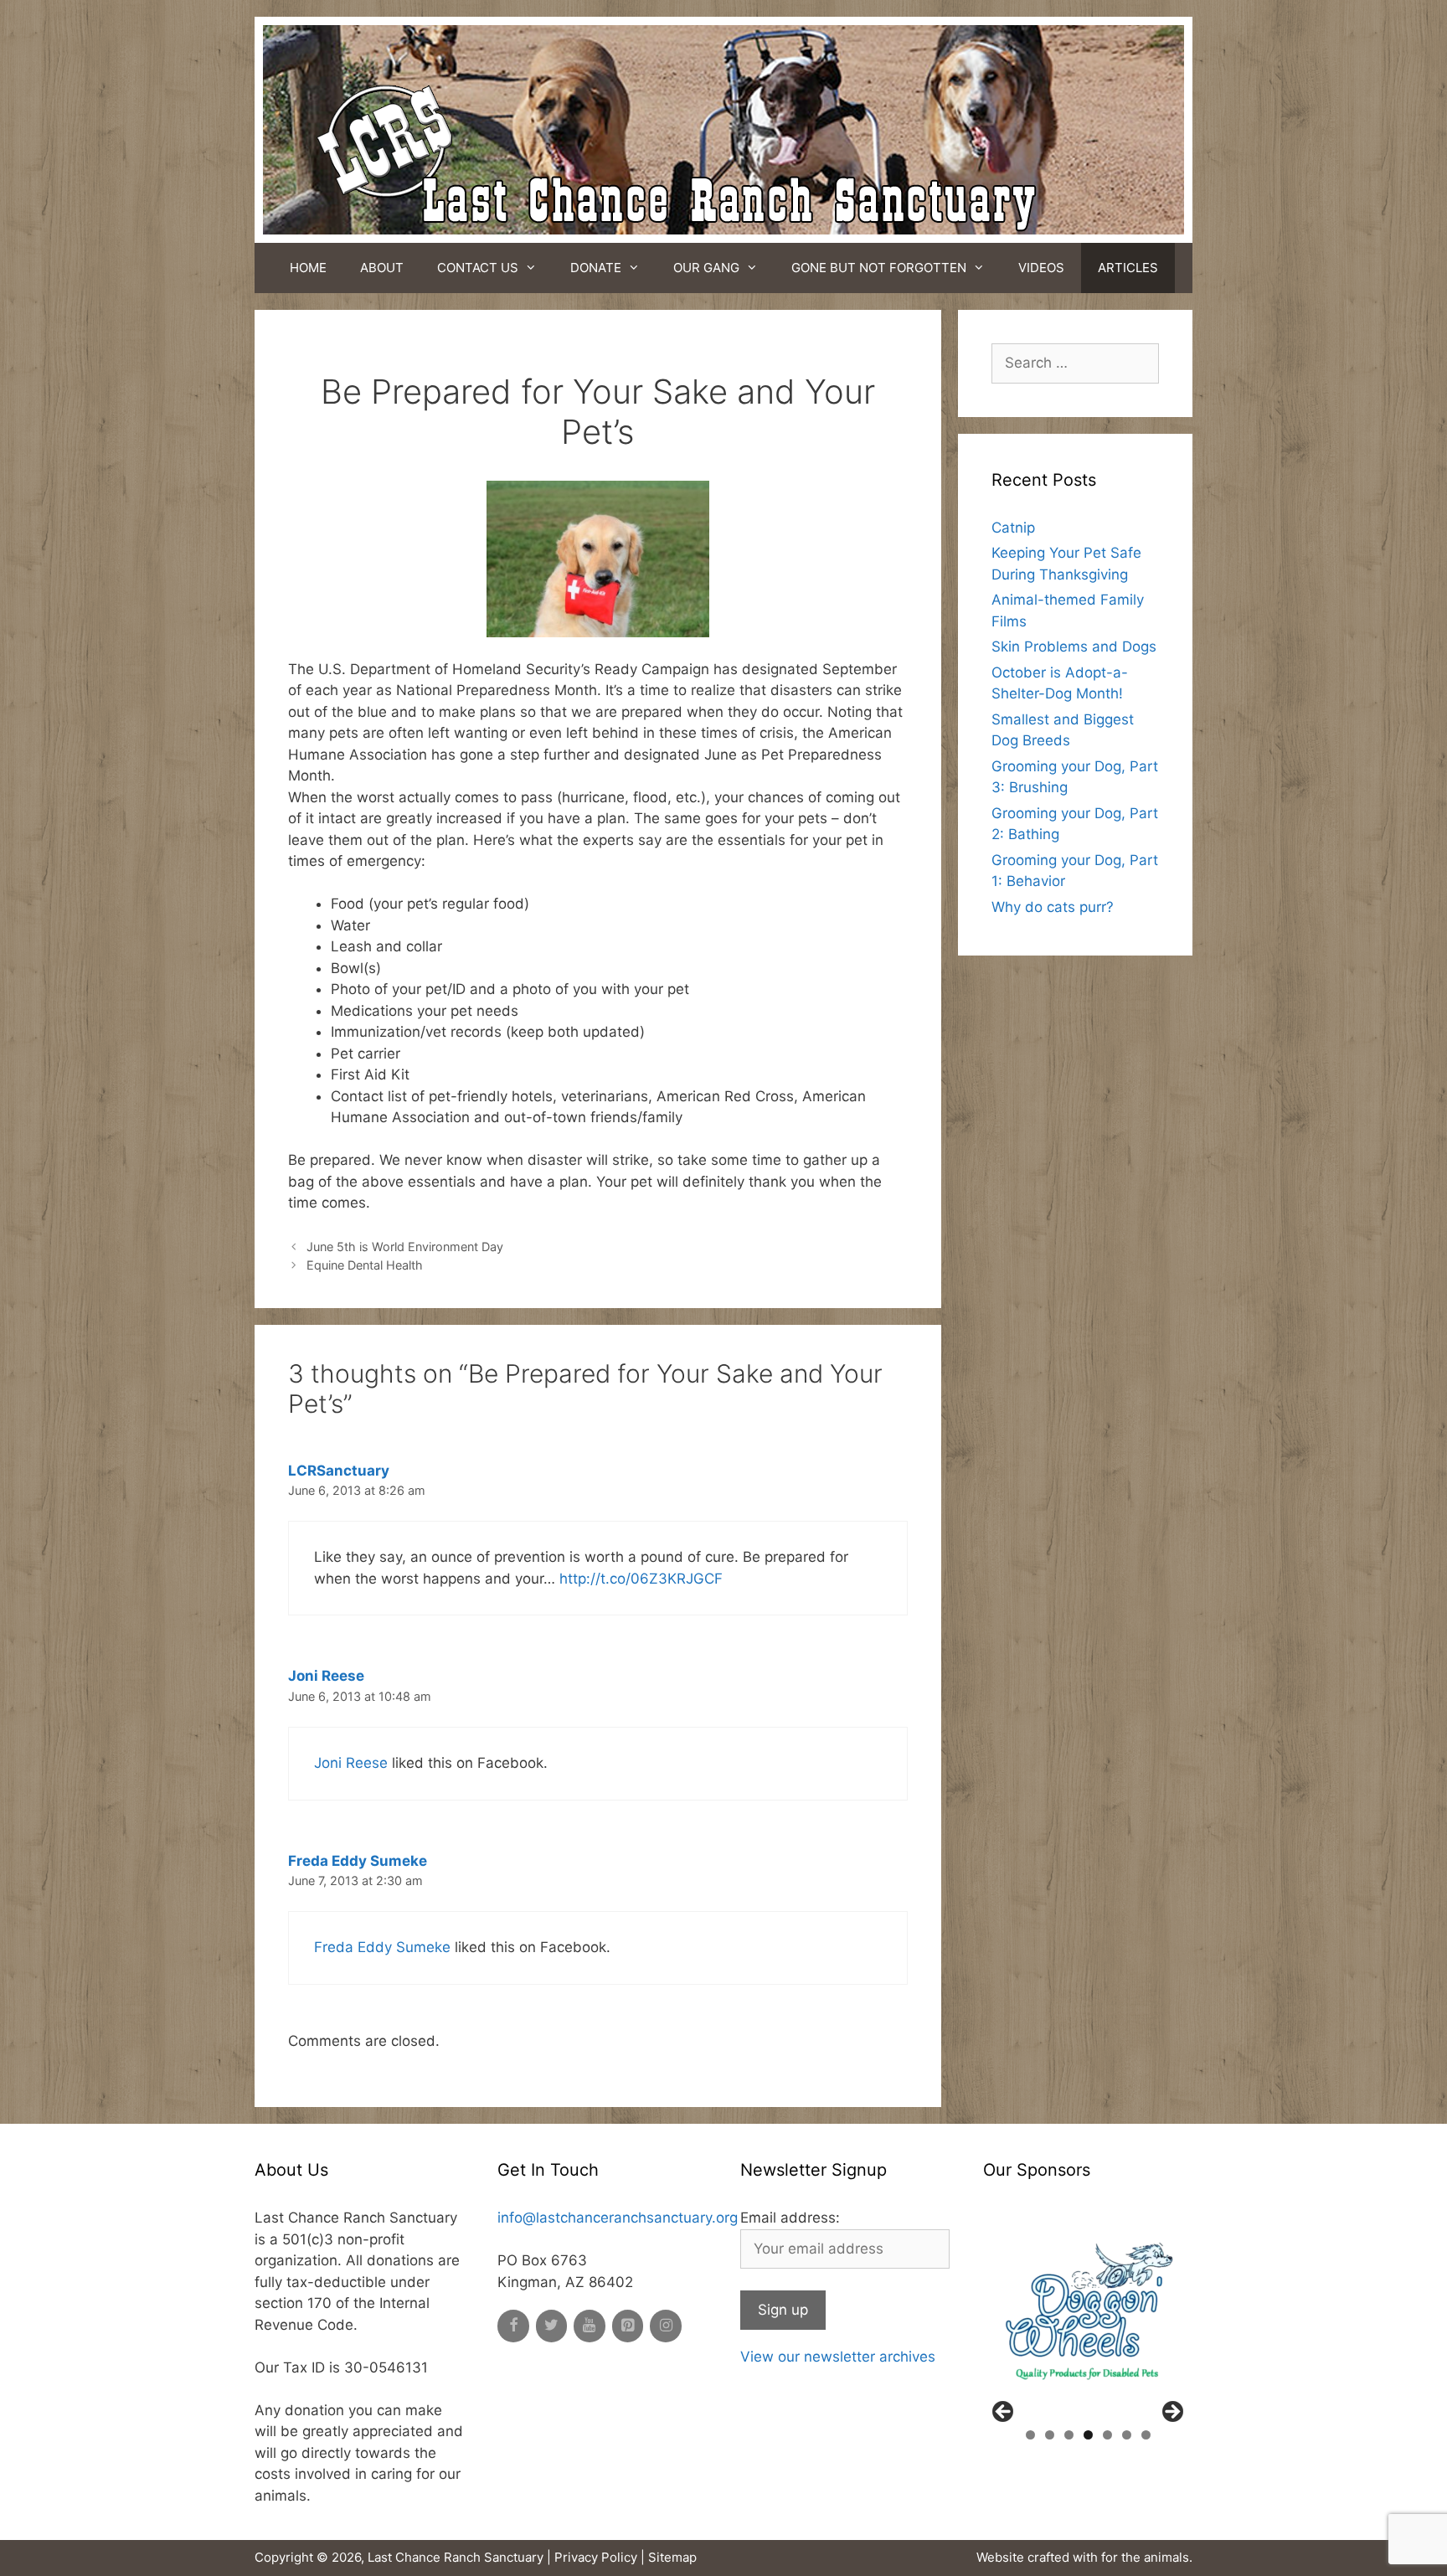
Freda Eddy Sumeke (358, 1861)
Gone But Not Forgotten (879, 268)
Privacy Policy (596, 2557)
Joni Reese (326, 1676)
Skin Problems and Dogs (1074, 647)
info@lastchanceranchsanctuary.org (618, 2218)
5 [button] (1107, 2435)
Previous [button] (1004, 2413)
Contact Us (478, 268)
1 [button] (1030, 2435)
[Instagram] (666, 2326)
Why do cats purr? (1053, 907)
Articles (1128, 268)
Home (308, 268)
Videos (1041, 268)
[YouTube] (590, 2326)
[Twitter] (552, 2326)
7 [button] (1146, 2435)
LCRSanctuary (339, 1471)
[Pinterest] (628, 2326)
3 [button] (1069, 2435)
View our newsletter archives (838, 2357)
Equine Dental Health (365, 1265)
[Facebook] (513, 2326)
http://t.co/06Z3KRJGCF (641, 1579)
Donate (596, 268)
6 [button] (1127, 2435)
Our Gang (706, 268)
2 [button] (1050, 2435)
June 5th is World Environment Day (405, 1247)
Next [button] (1172, 2413)
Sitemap (672, 2557)
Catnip (1013, 528)
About (382, 268)
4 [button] (1088, 2435)
